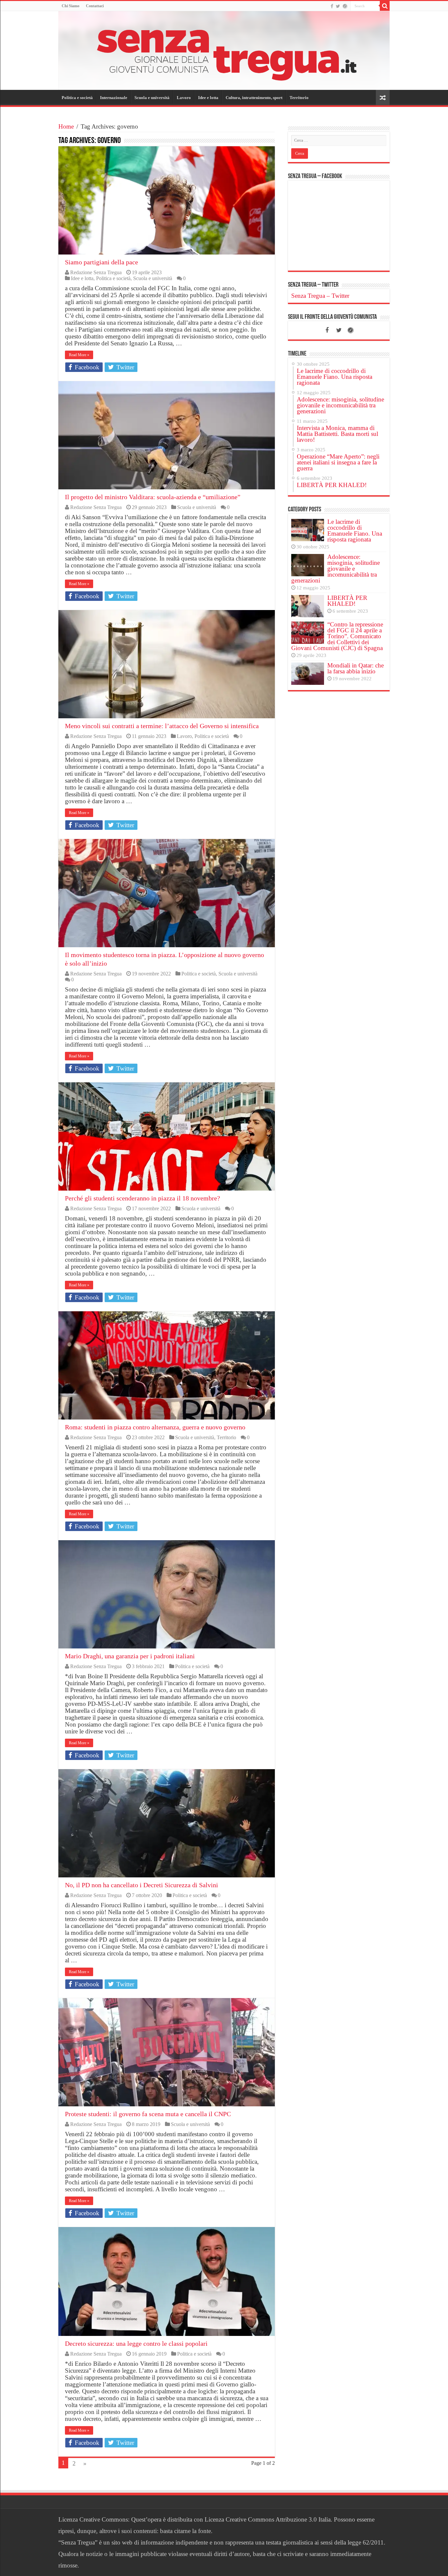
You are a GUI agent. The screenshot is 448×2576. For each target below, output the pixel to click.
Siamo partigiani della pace (102, 262)
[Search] (385, 6)
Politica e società (77, 98)
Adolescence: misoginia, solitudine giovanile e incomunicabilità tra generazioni (336, 569)
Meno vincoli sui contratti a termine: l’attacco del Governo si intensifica (162, 726)
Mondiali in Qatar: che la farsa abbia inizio (356, 668)
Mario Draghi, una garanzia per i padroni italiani (130, 1656)
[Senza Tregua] (224, 51)
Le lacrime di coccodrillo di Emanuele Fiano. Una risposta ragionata (355, 531)
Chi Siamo (71, 6)
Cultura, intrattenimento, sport (254, 98)
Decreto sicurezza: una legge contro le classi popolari (136, 2343)
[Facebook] (332, 6)
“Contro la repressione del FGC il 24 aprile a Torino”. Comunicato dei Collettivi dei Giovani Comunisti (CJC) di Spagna (337, 636)
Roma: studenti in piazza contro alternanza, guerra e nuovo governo (155, 1427)
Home (66, 126)
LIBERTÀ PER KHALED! (347, 601)
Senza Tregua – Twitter (313, 285)
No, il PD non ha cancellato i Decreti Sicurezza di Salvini (142, 1885)
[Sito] (345, 6)
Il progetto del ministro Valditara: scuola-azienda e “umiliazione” (153, 497)
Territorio (299, 98)
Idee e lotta (208, 98)
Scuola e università (152, 98)
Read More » (79, 355)
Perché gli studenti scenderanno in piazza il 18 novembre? (143, 1198)
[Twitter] (338, 6)
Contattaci (95, 6)
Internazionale (114, 98)
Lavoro (184, 98)
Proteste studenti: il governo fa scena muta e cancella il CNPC (148, 2114)
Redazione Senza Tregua (96, 272)
